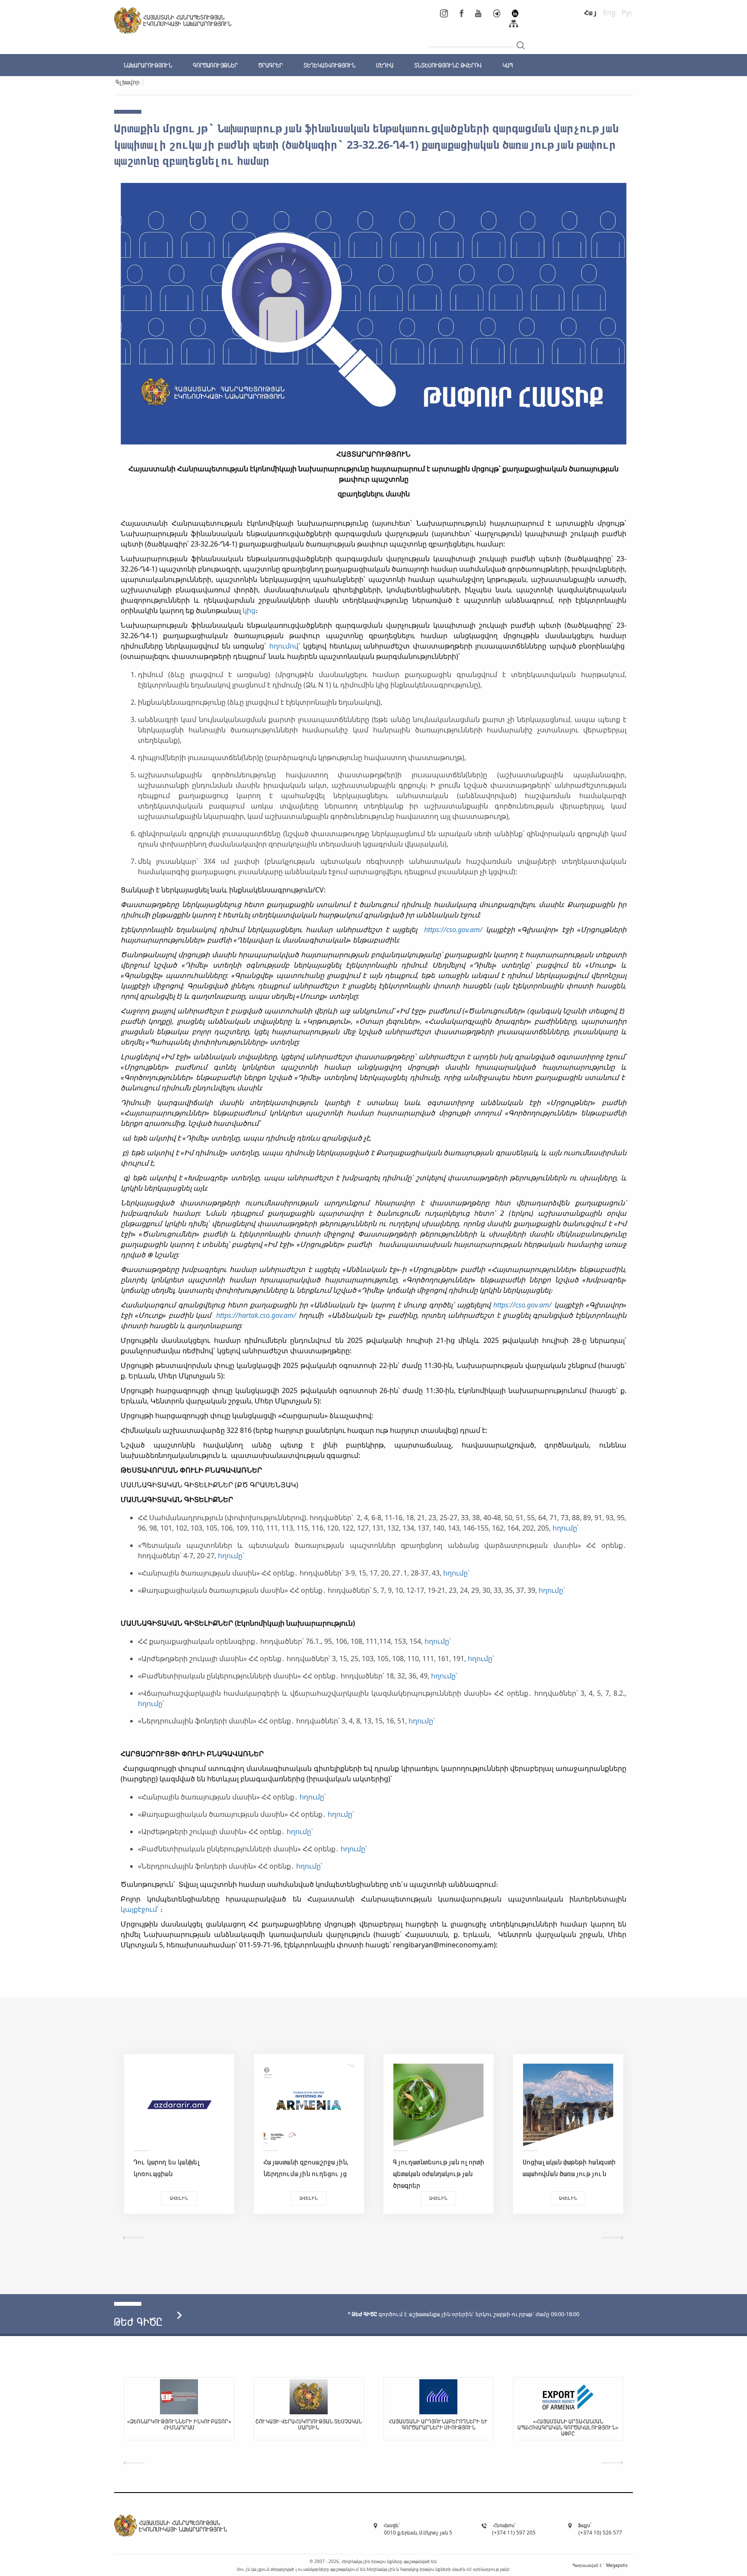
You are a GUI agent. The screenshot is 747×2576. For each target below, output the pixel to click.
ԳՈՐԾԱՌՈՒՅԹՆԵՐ (215, 65)
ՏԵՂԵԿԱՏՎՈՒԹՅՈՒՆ (329, 65)
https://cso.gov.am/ (455, 930)
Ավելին (179, 2198)
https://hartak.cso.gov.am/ (256, 1315)
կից (249, 610)
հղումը (308, 1866)
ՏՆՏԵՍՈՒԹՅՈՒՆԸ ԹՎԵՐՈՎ (448, 65)
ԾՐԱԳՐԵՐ (271, 65)
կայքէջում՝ (140, 1909)
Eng (609, 13)
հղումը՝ (567, 1528)
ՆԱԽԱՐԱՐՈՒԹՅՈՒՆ (148, 65)
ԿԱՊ (508, 65)
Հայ (591, 13)
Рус (627, 13)
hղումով (284, 646)
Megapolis (617, 2565)
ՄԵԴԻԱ (385, 65)
